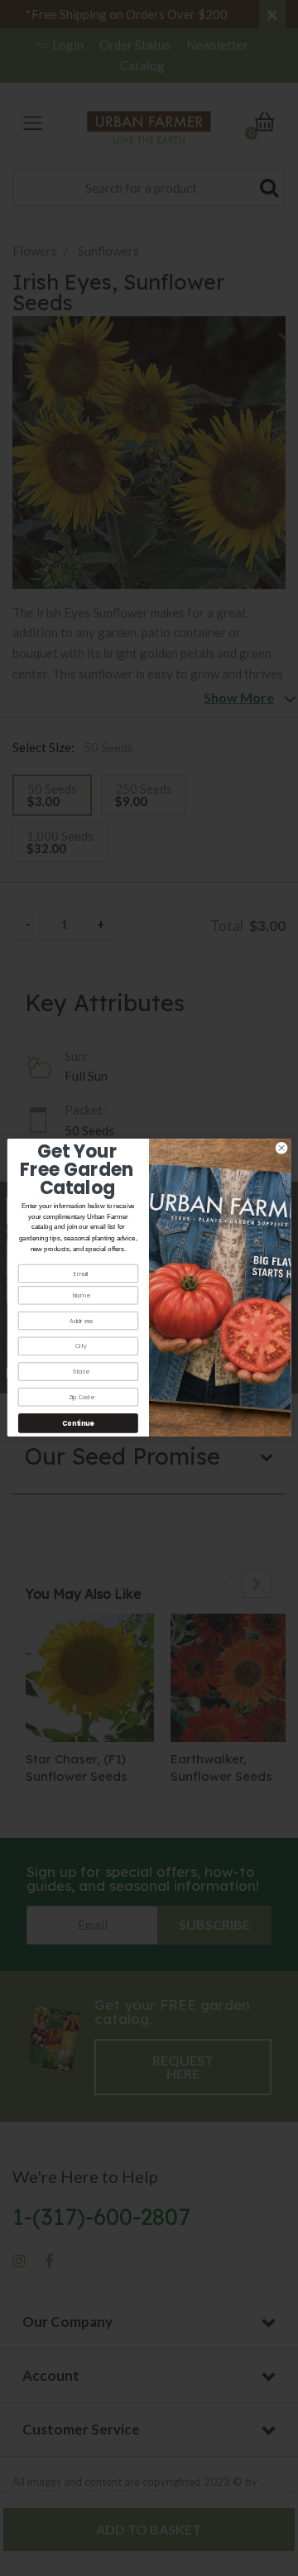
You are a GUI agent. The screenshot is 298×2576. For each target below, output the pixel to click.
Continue (78, 1424)
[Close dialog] (281, 1148)
